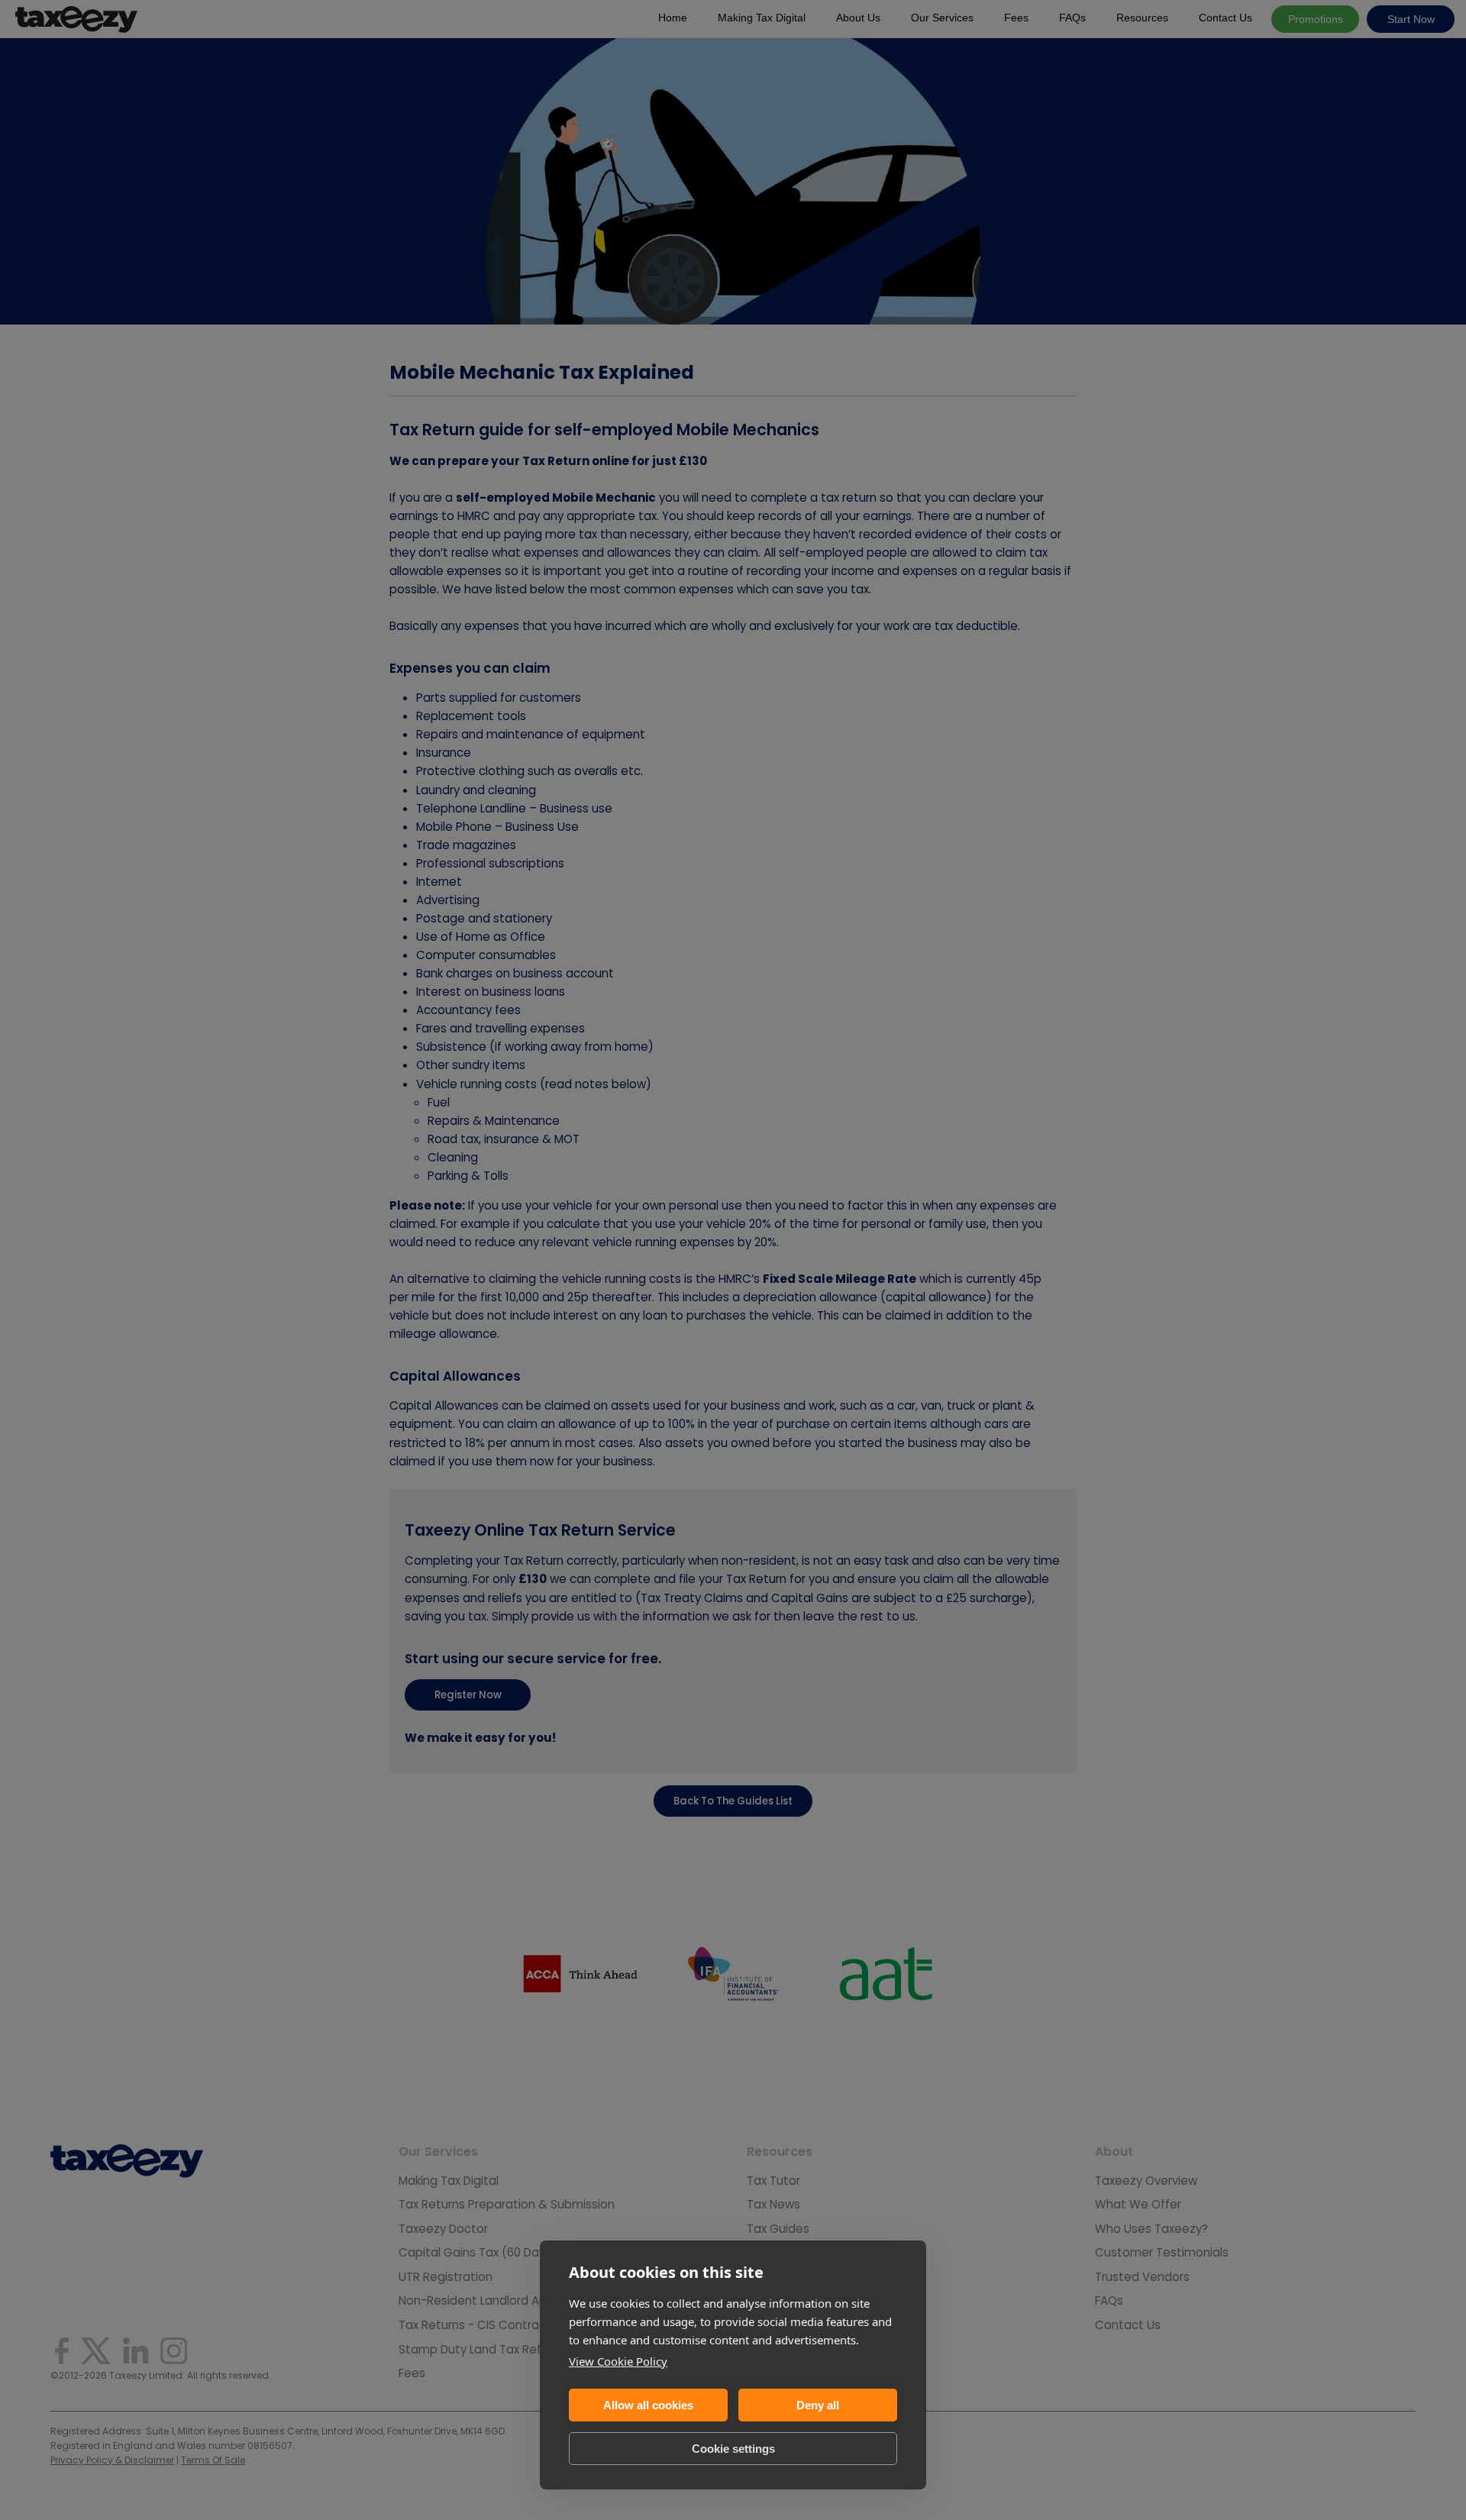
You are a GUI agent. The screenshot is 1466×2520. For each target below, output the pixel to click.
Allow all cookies (648, 2405)
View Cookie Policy (618, 2361)
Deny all (818, 2405)
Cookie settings (733, 2449)
